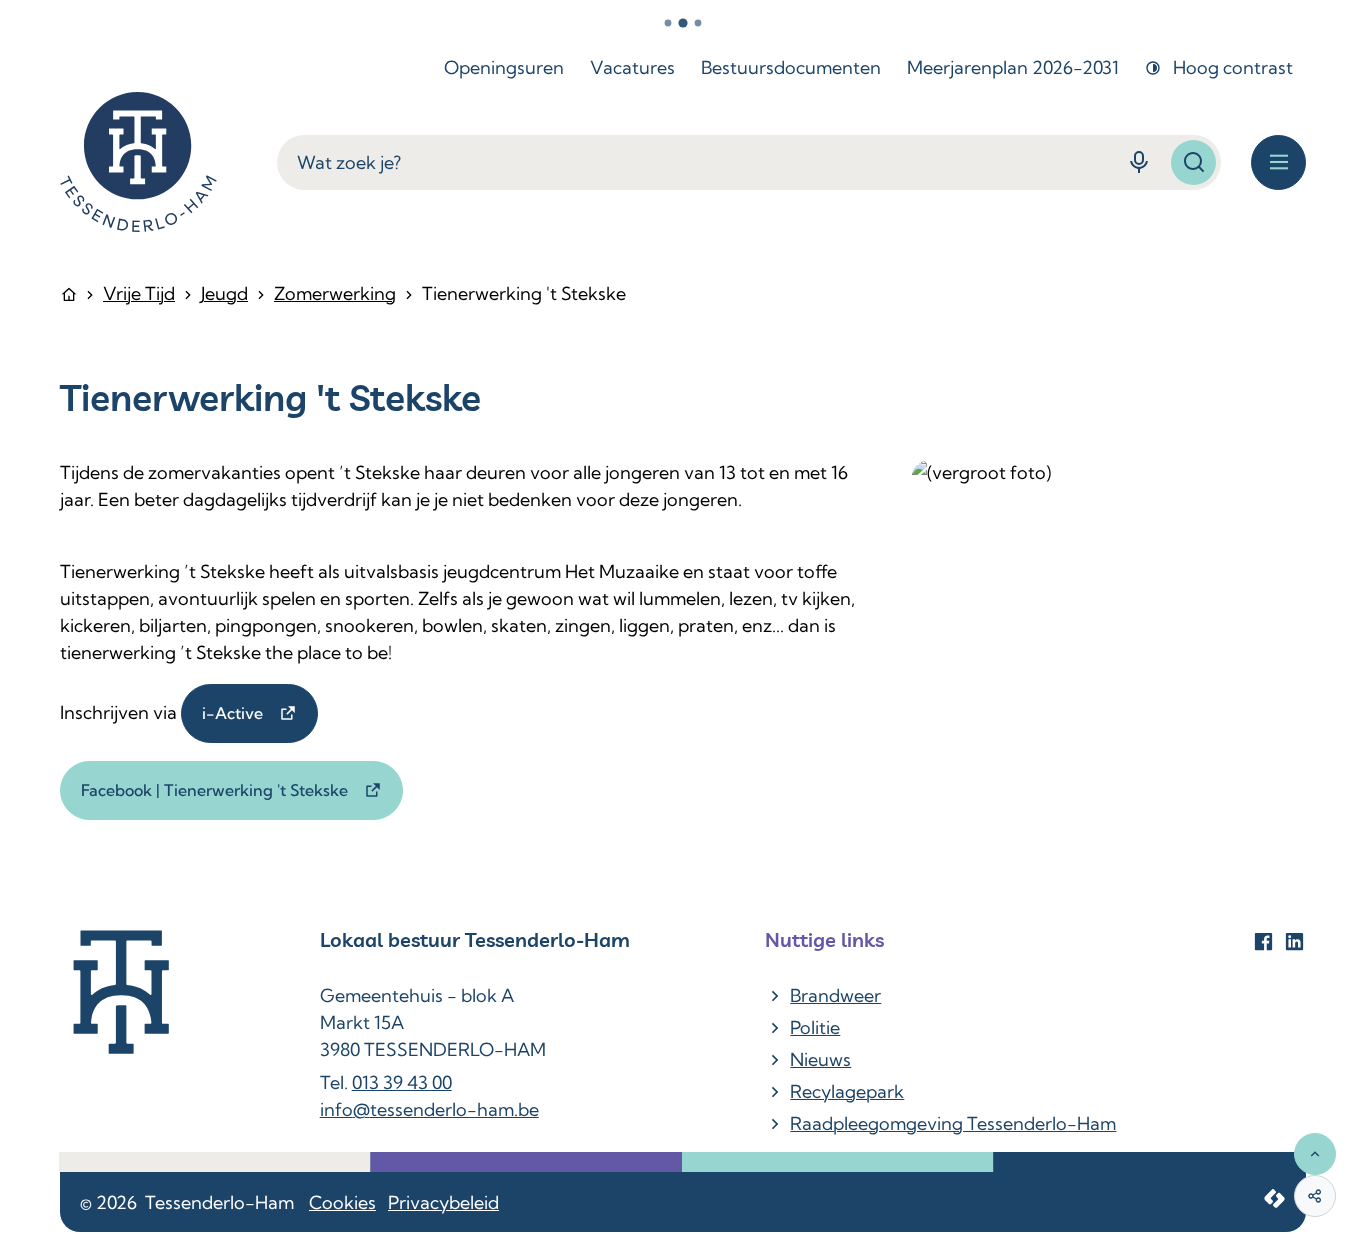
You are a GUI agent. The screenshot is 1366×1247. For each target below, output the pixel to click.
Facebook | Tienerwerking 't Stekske (216, 790)
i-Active (234, 713)
